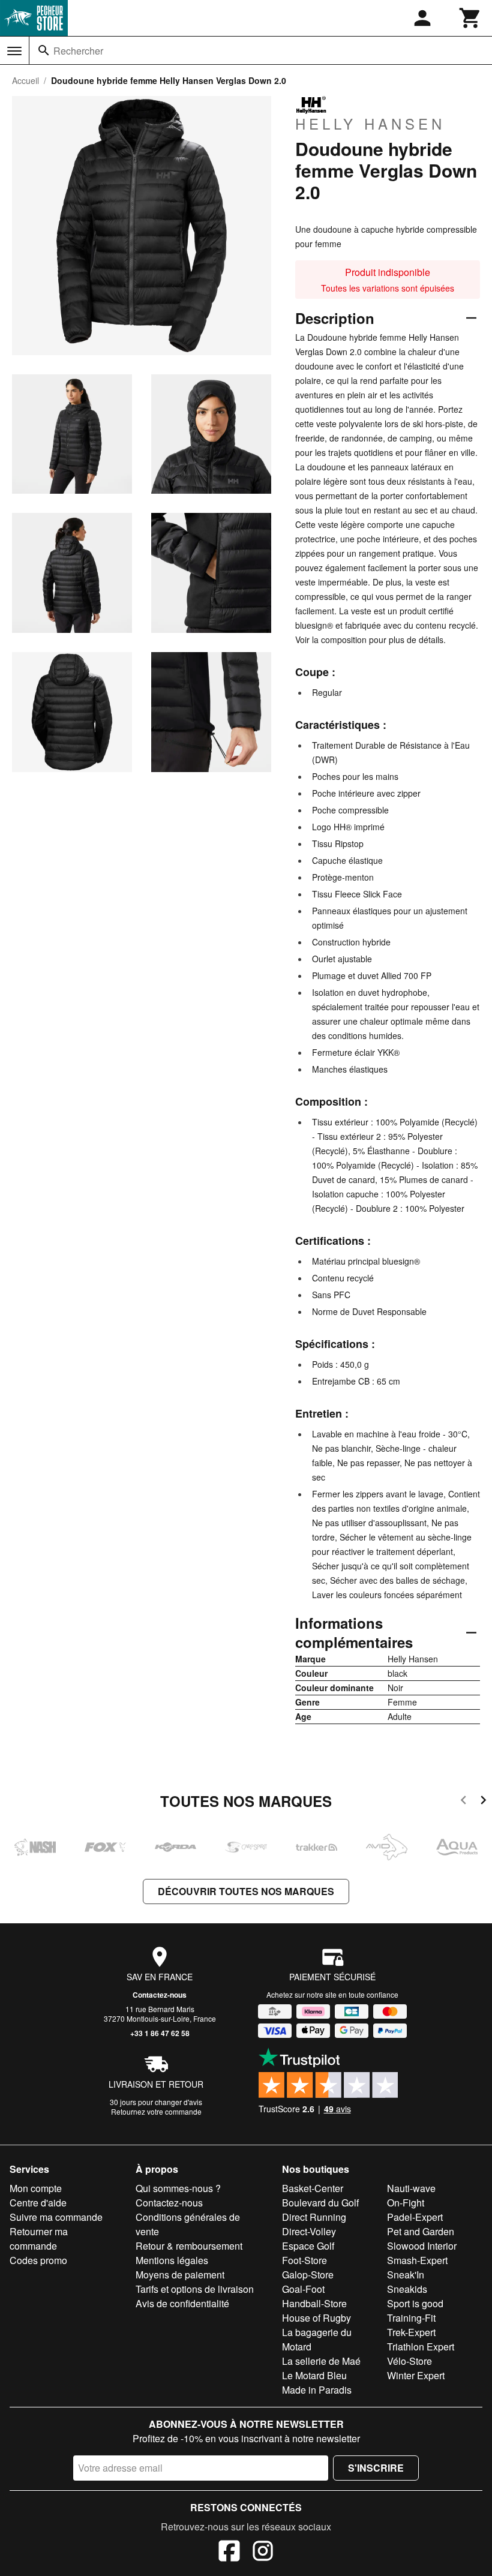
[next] (483, 1802)
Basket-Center (313, 2188)
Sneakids (407, 2289)
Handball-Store (314, 2303)
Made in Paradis (317, 2390)
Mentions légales (172, 2260)
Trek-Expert (411, 2332)
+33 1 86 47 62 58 (160, 2033)
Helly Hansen (370, 123)
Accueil (25, 80)
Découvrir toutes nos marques (246, 1891)
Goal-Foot (303, 2289)
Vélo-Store (409, 2361)
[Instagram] (263, 2553)
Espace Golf (308, 2246)
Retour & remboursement (189, 2246)
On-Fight (406, 2203)
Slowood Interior (422, 2246)
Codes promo (38, 2260)
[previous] (463, 1802)
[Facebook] (229, 2553)
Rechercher (78, 51)
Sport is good (415, 2303)
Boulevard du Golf (320, 2203)
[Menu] (14, 51)
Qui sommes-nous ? (178, 2188)
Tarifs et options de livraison (195, 2289)
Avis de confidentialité (182, 2303)
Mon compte (36, 2188)
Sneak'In (406, 2275)
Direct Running (314, 2217)
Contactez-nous (160, 1995)
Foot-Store (304, 2260)
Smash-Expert (417, 2260)
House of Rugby (316, 2318)
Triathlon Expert (421, 2347)
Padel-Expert (415, 2217)
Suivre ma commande (56, 2217)
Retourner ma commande (39, 2239)
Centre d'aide (38, 2203)
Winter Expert (416, 2375)
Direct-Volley (309, 2231)
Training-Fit (411, 2318)
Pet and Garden (421, 2231)
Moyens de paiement (180, 2275)
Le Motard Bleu (314, 2375)
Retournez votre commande (156, 2111)
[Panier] (470, 18)
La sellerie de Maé (321, 2361)
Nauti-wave (411, 2188)
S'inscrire (376, 2468)
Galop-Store (308, 2275)
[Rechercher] (44, 50)
